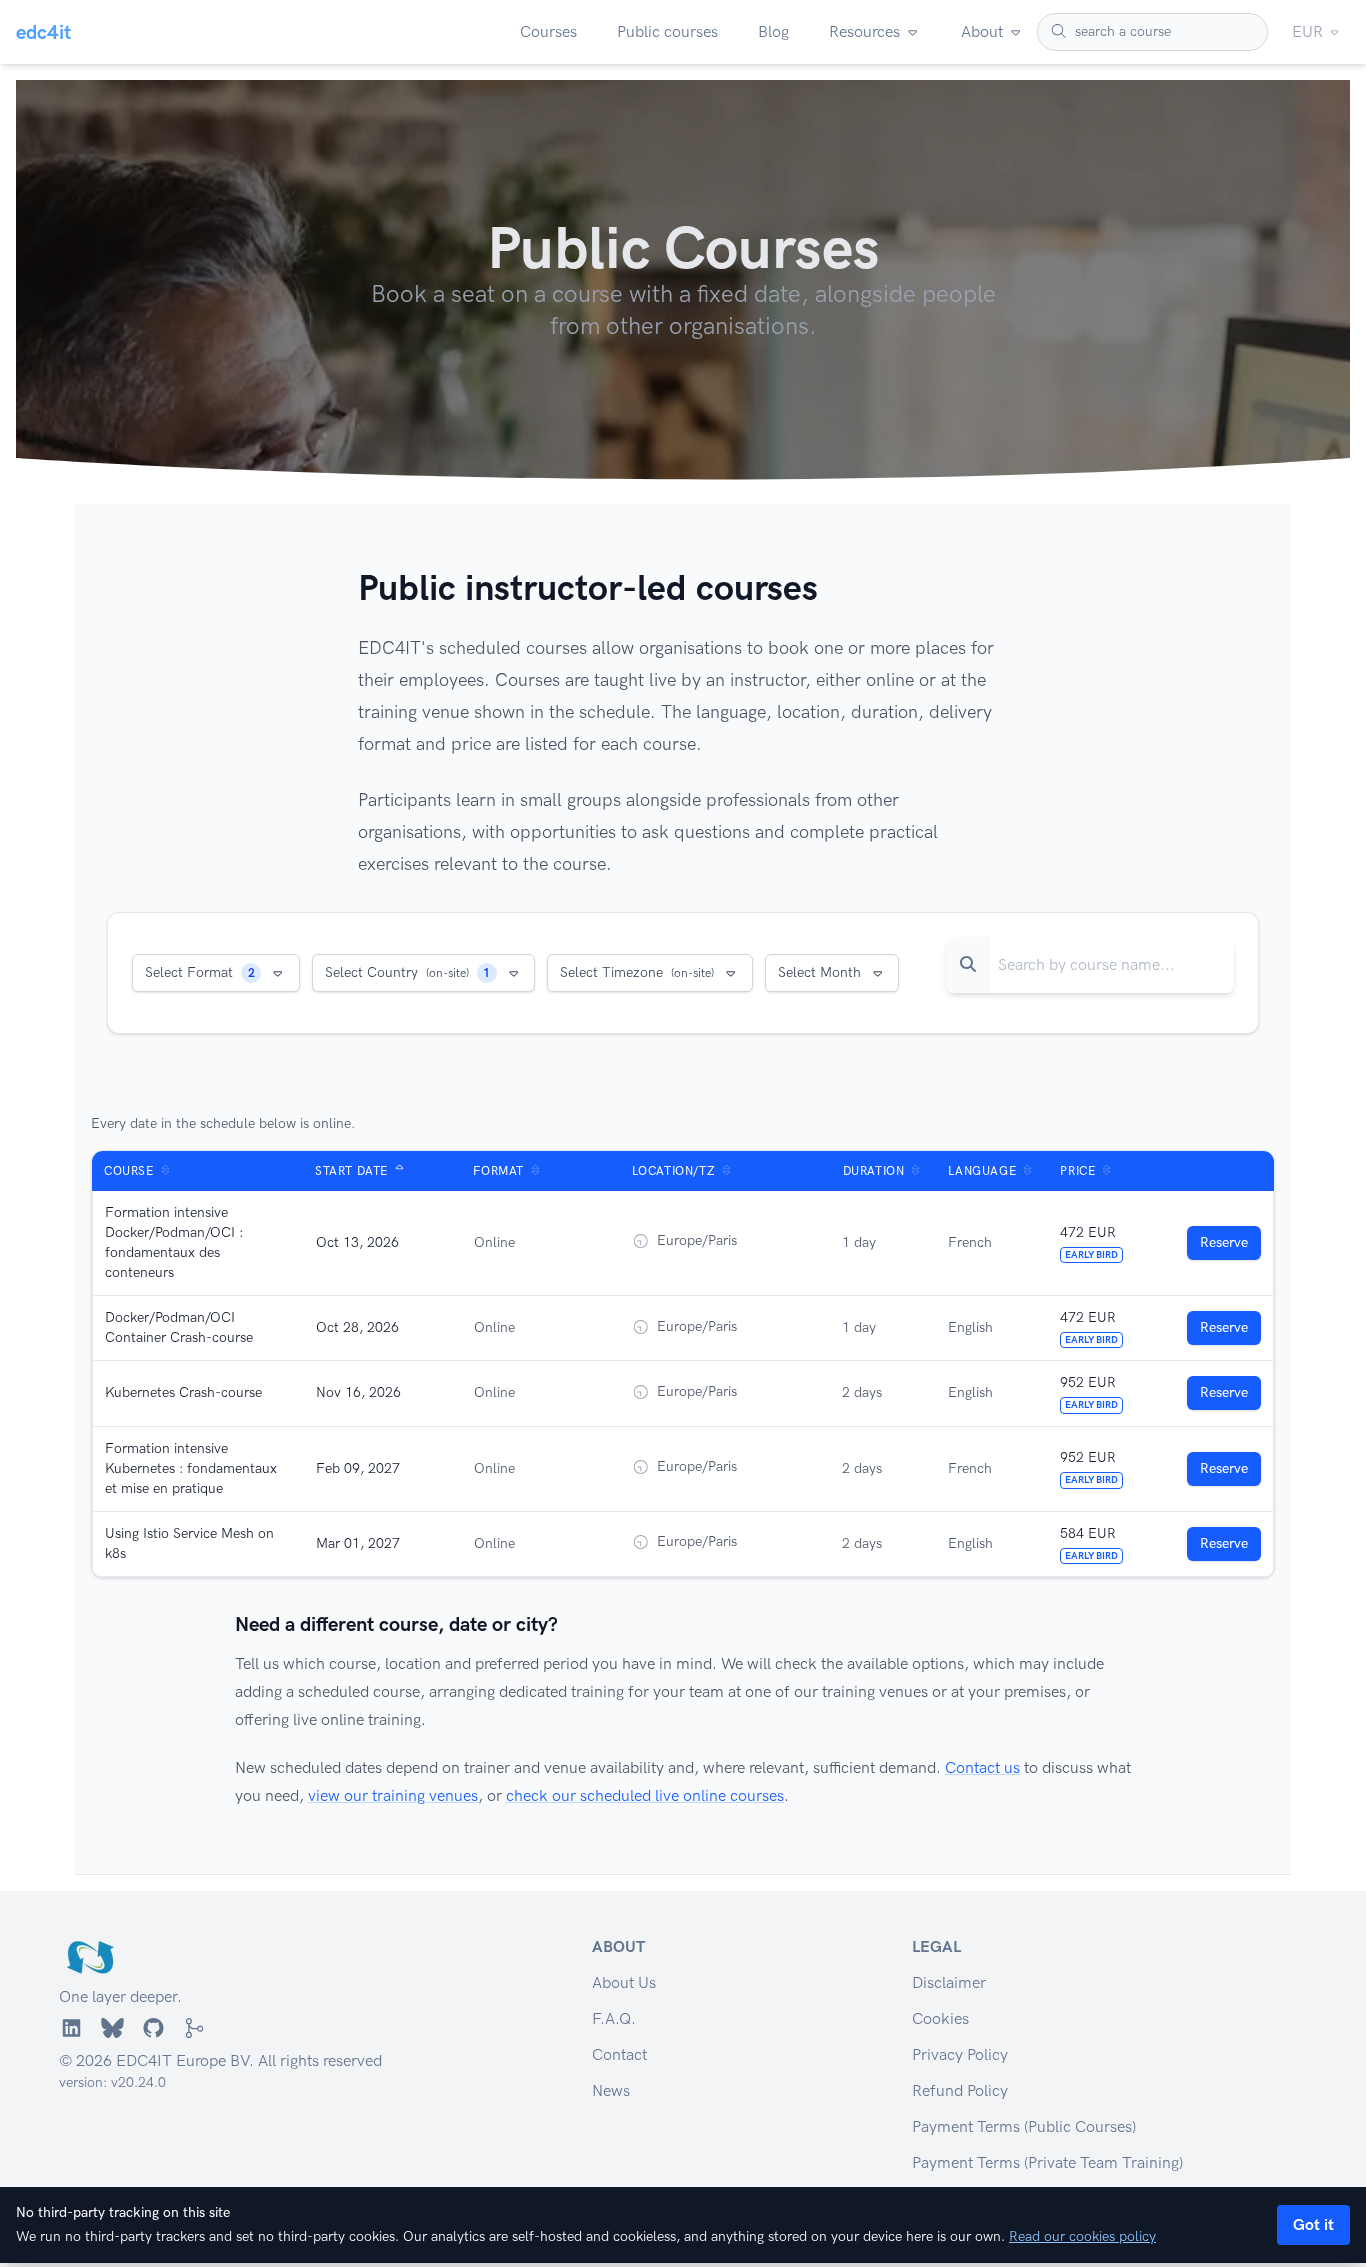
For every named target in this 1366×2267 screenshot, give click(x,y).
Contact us (982, 1767)
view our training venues (393, 1795)
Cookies (940, 2018)
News (611, 2090)
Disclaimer (949, 1982)
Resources (864, 31)
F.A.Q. (614, 2018)
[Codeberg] (194, 2028)
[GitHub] (153, 2028)
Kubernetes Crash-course (183, 1392)
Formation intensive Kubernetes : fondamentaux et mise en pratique (191, 1468)
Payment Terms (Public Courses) (1024, 2126)
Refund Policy (960, 2090)
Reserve (1224, 1242)
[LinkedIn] (71, 2028)
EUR (1307, 31)
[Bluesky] (112, 2028)
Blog (773, 31)
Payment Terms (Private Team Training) (1047, 2162)
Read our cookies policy (1082, 2236)
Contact (619, 2054)
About (982, 31)
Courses (548, 31)
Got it (1313, 2224)
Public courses (667, 31)
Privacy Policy (960, 2054)
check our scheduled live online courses (645, 1795)
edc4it (43, 32)
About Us (624, 1982)
